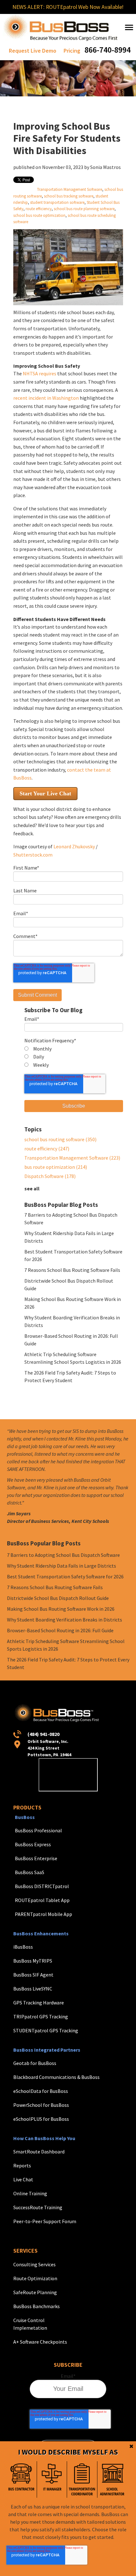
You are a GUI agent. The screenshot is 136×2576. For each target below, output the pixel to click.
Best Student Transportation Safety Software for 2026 (65, 1576)
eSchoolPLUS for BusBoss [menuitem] (41, 2119)
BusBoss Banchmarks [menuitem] (37, 2306)
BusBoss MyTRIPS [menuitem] (33, 1961)
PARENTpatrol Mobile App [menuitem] (43, 1914)
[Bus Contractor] (22, 2479)
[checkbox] (74, 1057)
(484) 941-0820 (43, 1734)
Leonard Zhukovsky (74, 846)
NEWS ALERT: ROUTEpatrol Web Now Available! (68, 7)
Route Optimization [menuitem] (35, 2278)
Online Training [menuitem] (30, 2193)
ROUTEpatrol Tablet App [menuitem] (42, 1900)
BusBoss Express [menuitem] (33, 1844)
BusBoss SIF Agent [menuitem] (33, 1975)
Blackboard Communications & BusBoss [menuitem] (56, 2077)
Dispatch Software (50, 1176)
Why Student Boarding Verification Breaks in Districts (65, 1620)
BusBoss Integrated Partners (47, 2050)
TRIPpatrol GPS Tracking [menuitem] (41, 2016)
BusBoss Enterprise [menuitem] (36, 1858)
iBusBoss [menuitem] (23, 1947)
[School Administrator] (112, 2479)
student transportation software (57, 202)
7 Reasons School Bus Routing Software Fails (72, 1270)
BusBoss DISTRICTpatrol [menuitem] (42, 1886)
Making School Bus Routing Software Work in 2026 (61, 1609)
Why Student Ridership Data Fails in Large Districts (62, 1566)
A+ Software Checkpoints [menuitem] (40, 2342)
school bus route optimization (39, 215)
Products (27, 1807)
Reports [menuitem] (22, 2165)
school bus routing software (60, 1139)
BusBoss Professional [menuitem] (38, 1830)
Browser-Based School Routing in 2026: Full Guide (60, 1630)
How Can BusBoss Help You (44, 2138)
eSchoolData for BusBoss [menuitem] (41, 2091)
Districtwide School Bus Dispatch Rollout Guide (58, 1598)
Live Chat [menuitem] (23, 2179)
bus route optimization (56, 1167)
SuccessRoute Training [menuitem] (38, 2207)
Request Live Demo (33, 51)
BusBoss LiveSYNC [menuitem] (33, 1989)
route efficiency (39, 209)
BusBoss (25, 1817)
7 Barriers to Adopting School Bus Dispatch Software (63, 1555)
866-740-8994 (108, 50)
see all (32, 1188)
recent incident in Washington (46, 398)
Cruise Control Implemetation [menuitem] (30, 2324)
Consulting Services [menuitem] (34, 2264)
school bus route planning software (84, 209)
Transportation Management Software (70, 189)
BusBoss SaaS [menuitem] (30, 1872)
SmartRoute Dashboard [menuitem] (39, 2152)
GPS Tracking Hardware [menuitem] (39, 2003)
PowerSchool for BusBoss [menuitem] (41, 2105)
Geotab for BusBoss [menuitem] (35, 2063)
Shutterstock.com (33, 855)
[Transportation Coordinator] (82, 2479)
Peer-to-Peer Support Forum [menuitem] (45, 2221)
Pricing (72, 51)
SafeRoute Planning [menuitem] (35, 2292)
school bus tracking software (69, 196)
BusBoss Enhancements (41, 1933)
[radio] (74, 1049)
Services (25, 2251)
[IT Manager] (52, 2479)
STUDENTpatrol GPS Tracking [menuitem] (46, 2030)
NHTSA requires (40, 373)
